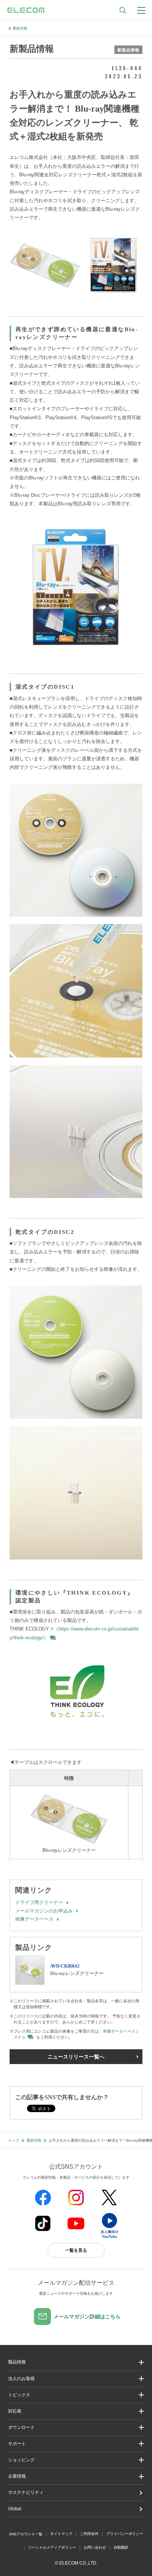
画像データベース (34, 1919)
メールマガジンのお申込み (44, 1911)
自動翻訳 (121, 2547)
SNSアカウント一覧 (26, 2534)
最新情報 (20, 28)
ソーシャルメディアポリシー (52, 2547)
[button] (76, 2395)
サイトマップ (61, 2534)
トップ (14, 2140)
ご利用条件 (89, 2534)
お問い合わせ (95, 2547)
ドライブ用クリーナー (39, 1902)
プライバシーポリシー (125, 2534)
